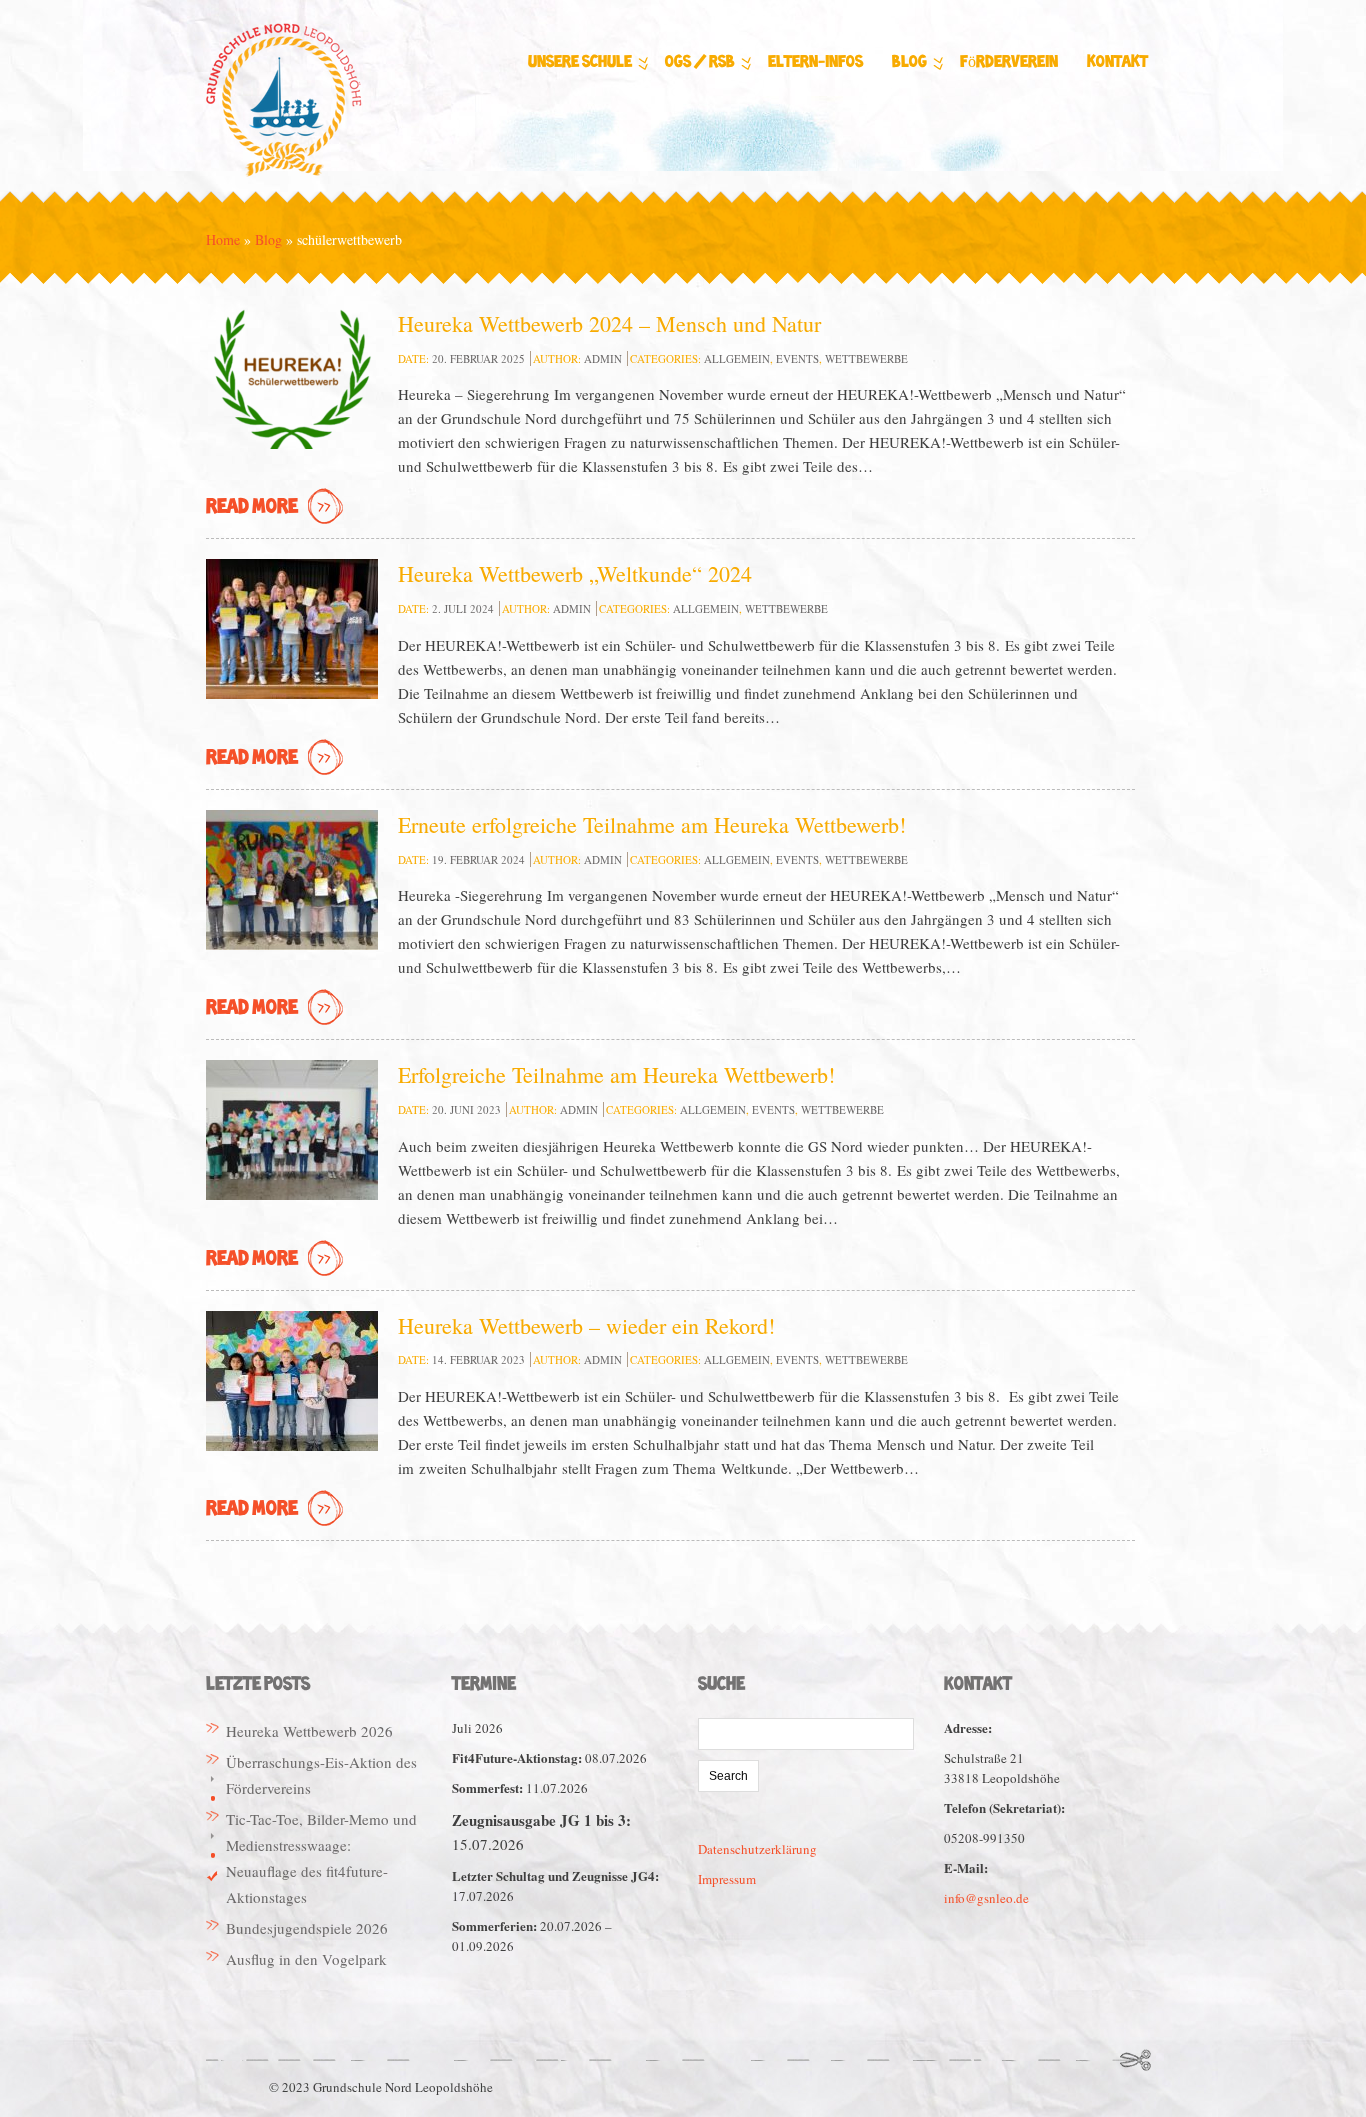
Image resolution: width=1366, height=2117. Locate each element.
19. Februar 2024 (478, 859)
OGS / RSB (700, 62)
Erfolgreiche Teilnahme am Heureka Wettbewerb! (616, 1074)
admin (603, 358)
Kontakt (1117, 62)
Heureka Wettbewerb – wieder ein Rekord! (586, 1325)
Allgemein (737, 358)
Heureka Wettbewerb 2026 (309, 1731)
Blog (909, 62)
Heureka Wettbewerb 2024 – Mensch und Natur (609, 323)
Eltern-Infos (815, 62)
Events (797, 358)
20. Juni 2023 (466, 1109)
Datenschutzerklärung (757, 1849)
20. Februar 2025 (478, 358)
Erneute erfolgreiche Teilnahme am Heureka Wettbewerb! (652, 824)
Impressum (727, 1879)
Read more (252, 507)
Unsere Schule (580, 62)
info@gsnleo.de (986, 1898)
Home (223, 239)
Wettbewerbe (866, 358)
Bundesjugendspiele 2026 (307, 1928)
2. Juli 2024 (463, 608)
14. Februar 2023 (478, 1359)
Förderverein (1009, 62)
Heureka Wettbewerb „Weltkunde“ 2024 (575, 573)
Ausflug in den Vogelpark (306, 1959)
